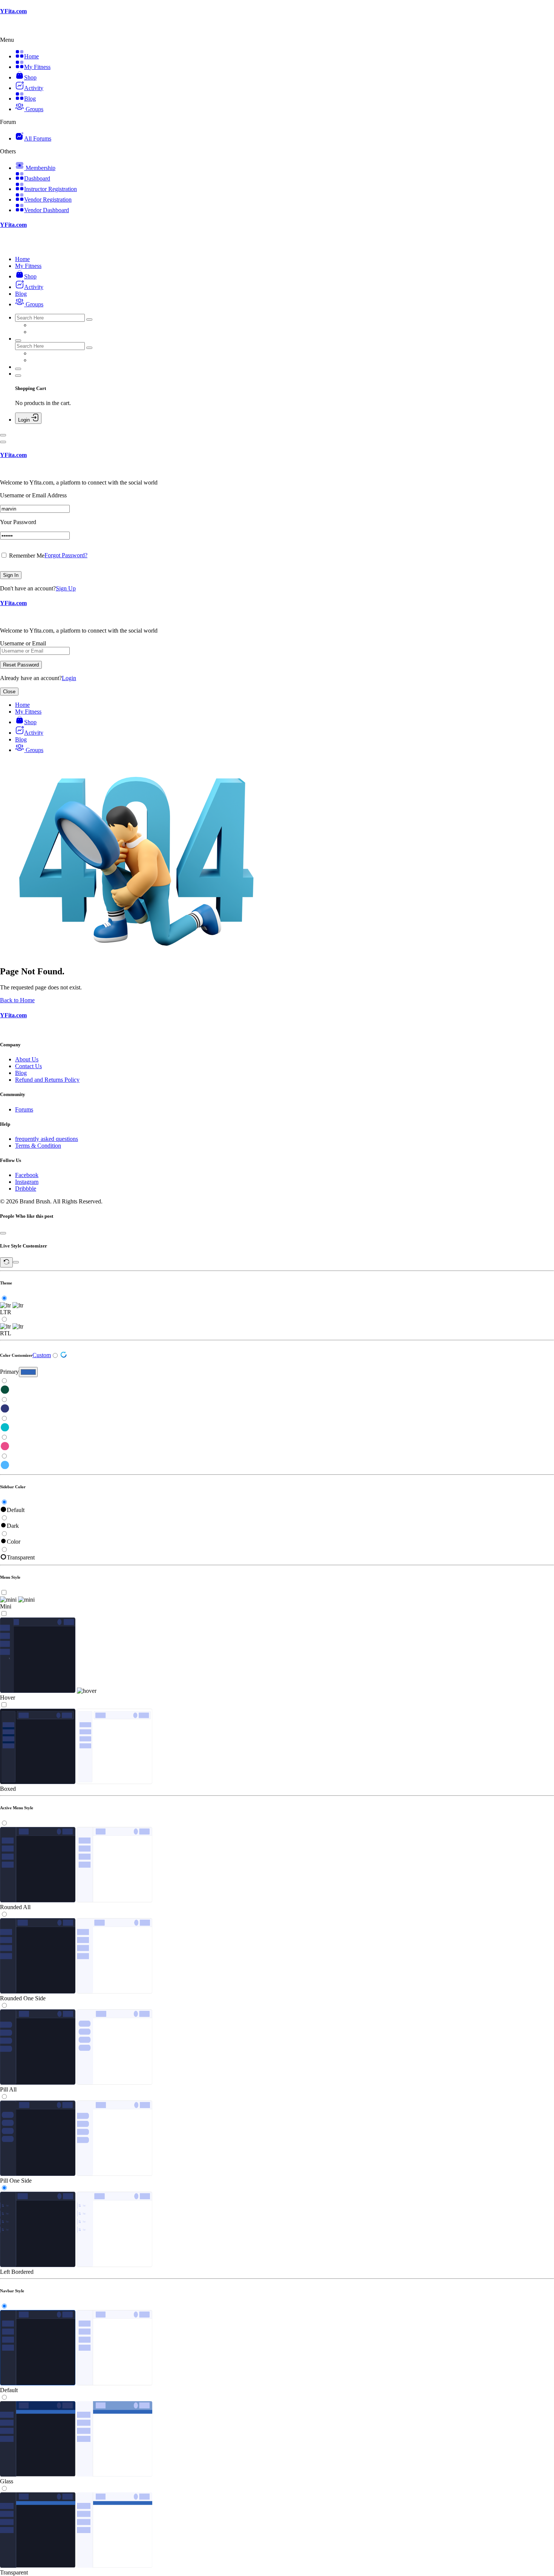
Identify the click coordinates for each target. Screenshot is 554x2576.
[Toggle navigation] (3, 435)
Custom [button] (42, 1355)
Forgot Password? (66, 555)
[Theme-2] (277, 1409)
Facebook (27, 1175)
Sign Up (66, 588)
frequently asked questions (47, 1139)
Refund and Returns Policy (47, 1080)
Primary (9, 1372)
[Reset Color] (64, 1356)
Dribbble (26, 1189)
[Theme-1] (277, 1390)
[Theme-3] (277, 1428)
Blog (21, 1073)
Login (69, 678)
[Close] (3, 442)
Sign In (11, 575)
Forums (24, 1109)
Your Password (18, 522)
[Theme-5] (277, 1466)
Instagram (27, 1182)
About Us (27, 1059)
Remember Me (26, 556)
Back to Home (17, 1000)
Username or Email (23, 643)
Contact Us (28, 1066)
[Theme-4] (277, 1447)
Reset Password (21, 665)
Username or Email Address (33, 495)
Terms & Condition (38, 1146)
